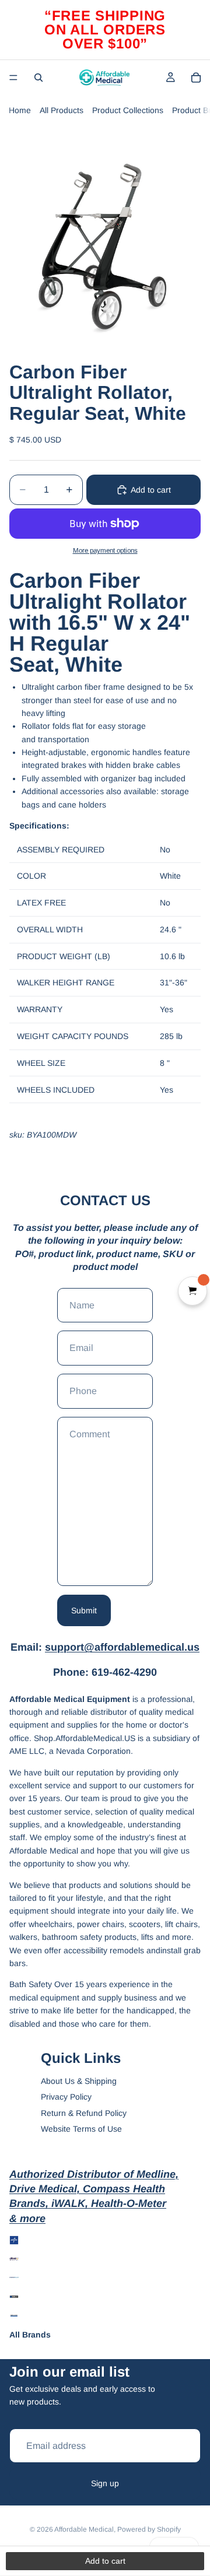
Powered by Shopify (149, 2529)
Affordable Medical (84, 2529)
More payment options (105, 550)
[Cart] (196, 78)
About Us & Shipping (79, 2081)
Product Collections (128, 110)
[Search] (38, 78)
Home (20, 110)
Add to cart (151, 490)
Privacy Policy (66, 2097)
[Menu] (13, 78)
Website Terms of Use (81, 2129)
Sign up (105, 2483)
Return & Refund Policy (84, 2113)
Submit (84, 1610)
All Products (62, 110)
